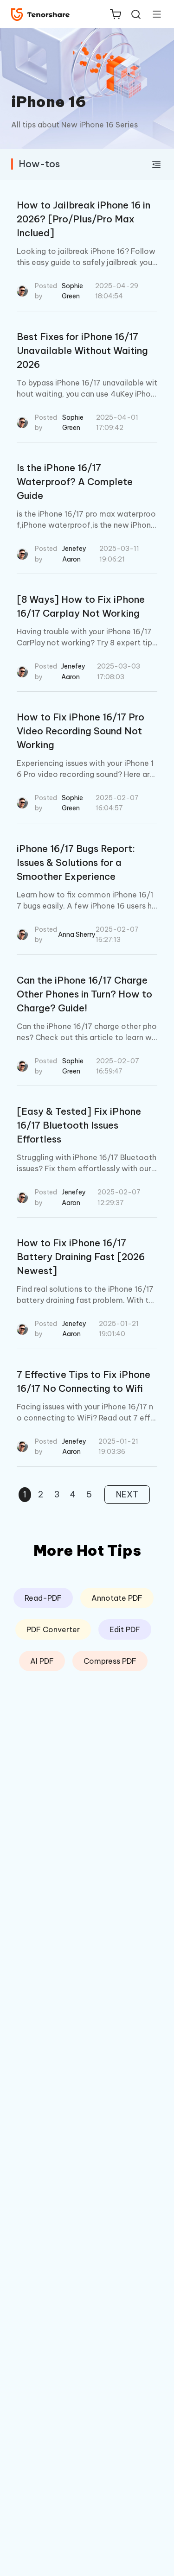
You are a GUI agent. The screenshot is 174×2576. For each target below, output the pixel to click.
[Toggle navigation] (153, 14)
